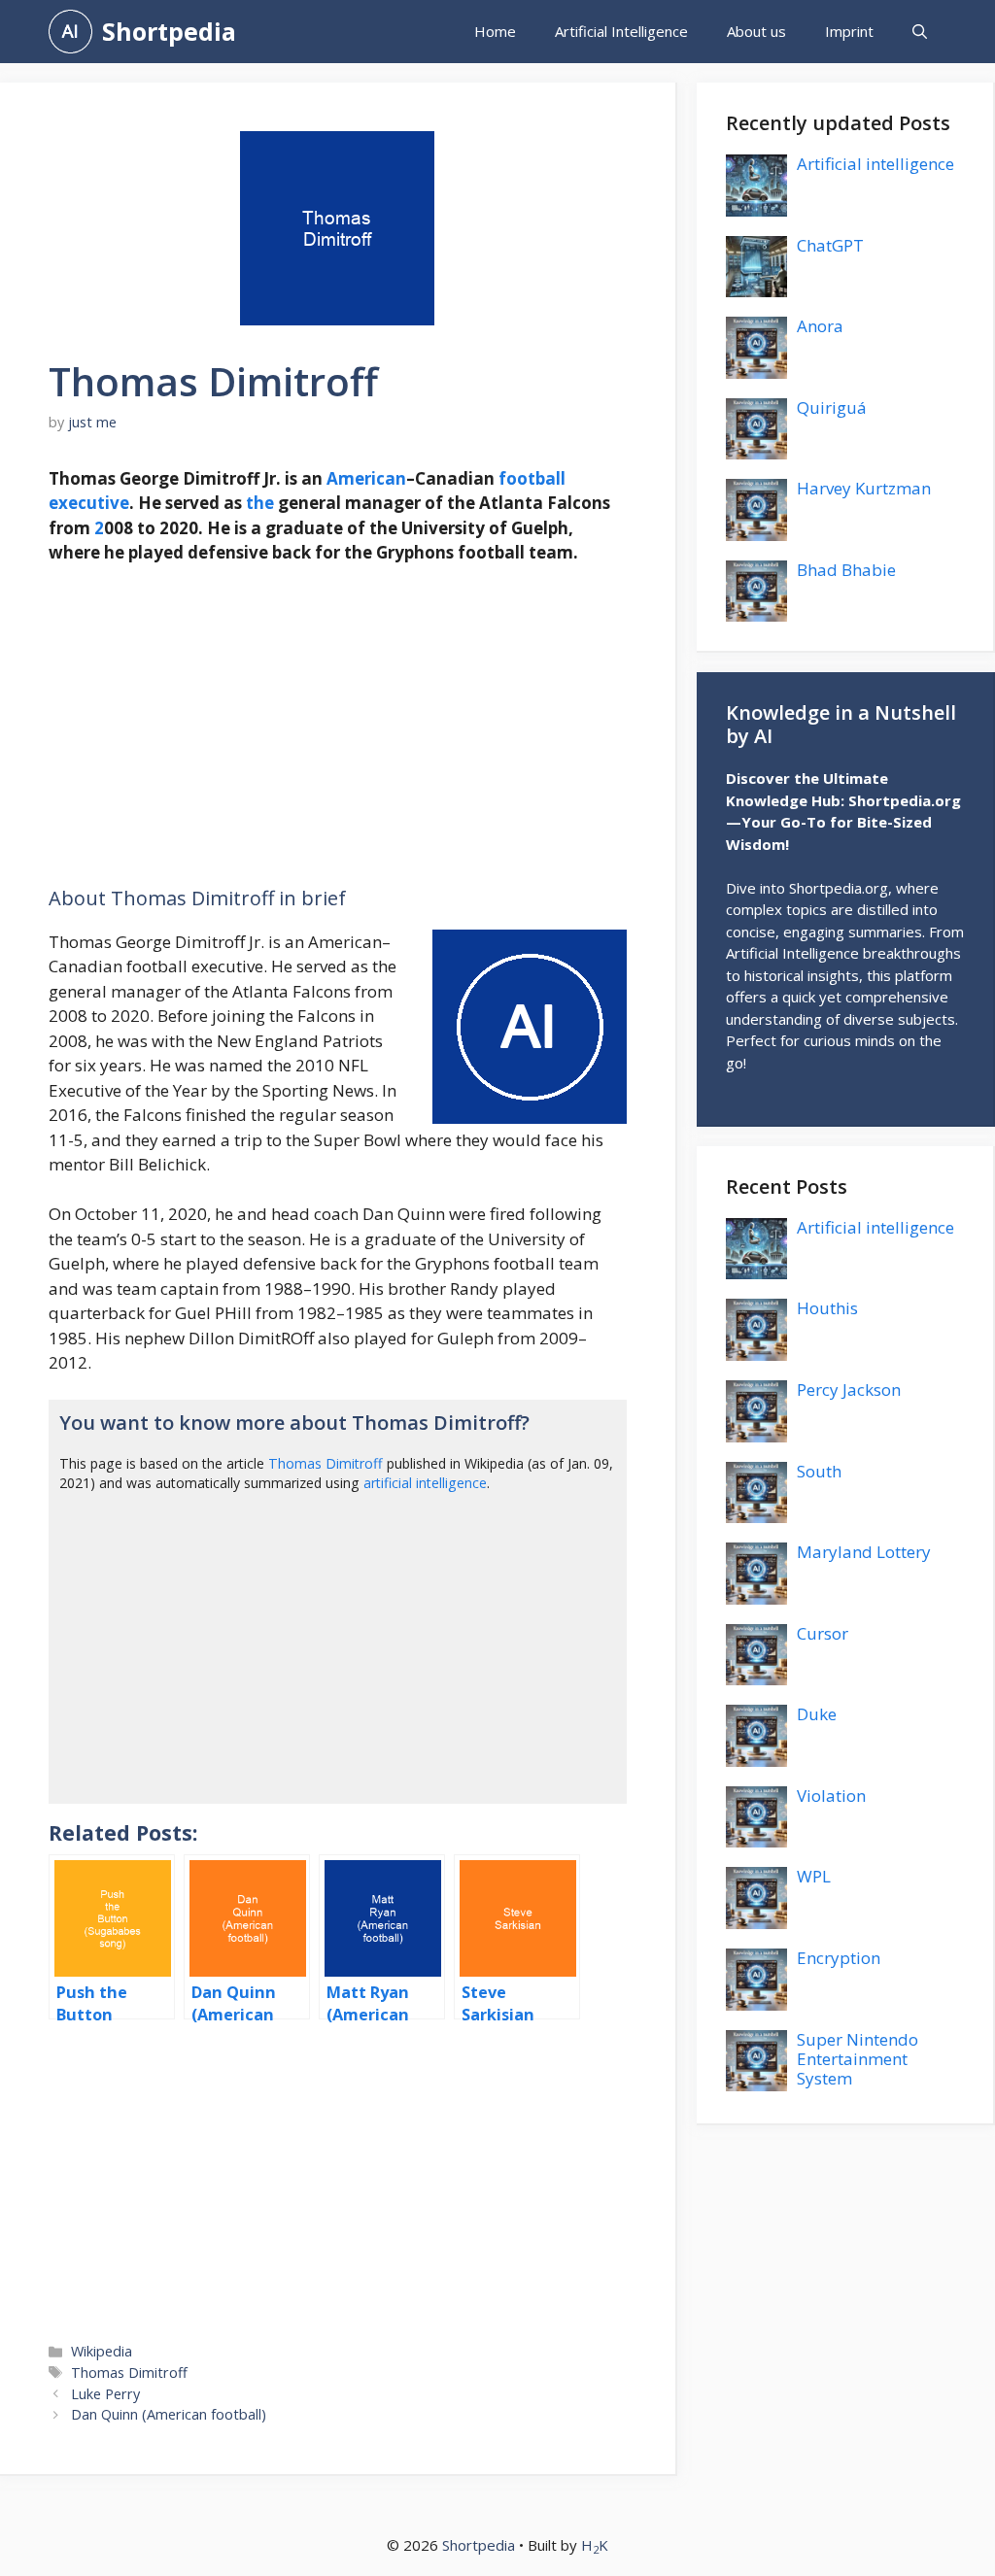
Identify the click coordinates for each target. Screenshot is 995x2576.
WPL (814, 1876)
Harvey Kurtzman (864, 488)
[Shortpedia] (70, 32)
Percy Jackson (849, 1390)
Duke (817, 1714)
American (366, 478)
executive (89, 503)
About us (756, 31)
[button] (920, 32)
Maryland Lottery (864, 1552)
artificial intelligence (425, 1483)
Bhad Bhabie (846, 570)
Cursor (823, 1633)
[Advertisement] (338, 726)
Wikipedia (102, 2351)
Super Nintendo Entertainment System (858, 2059)
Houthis (827, 1308)
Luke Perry (105, 2394)
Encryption (839, 1958)
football (532, 478)
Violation (831, 1796)
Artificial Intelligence (621, 31)
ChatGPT (830, 245)
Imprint (849, 31)
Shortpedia (169, 31)
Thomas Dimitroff (326, 1463)
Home (495, 31)
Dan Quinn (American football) (169, 2414)
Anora (820, 326)
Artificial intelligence (875, 164)
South (819, 1471)
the (260, 503)
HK (595, 2545)
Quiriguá (832, 407)
